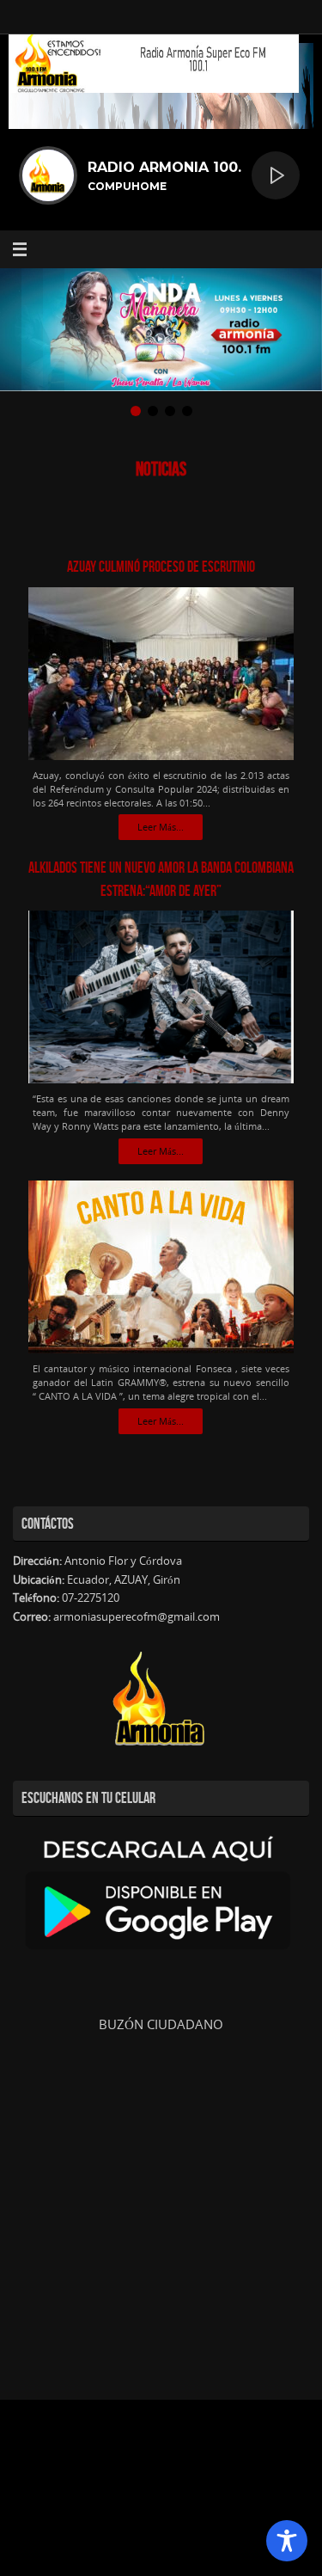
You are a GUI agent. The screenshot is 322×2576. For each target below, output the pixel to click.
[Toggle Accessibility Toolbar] (287, 2541)
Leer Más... (161, 827)
